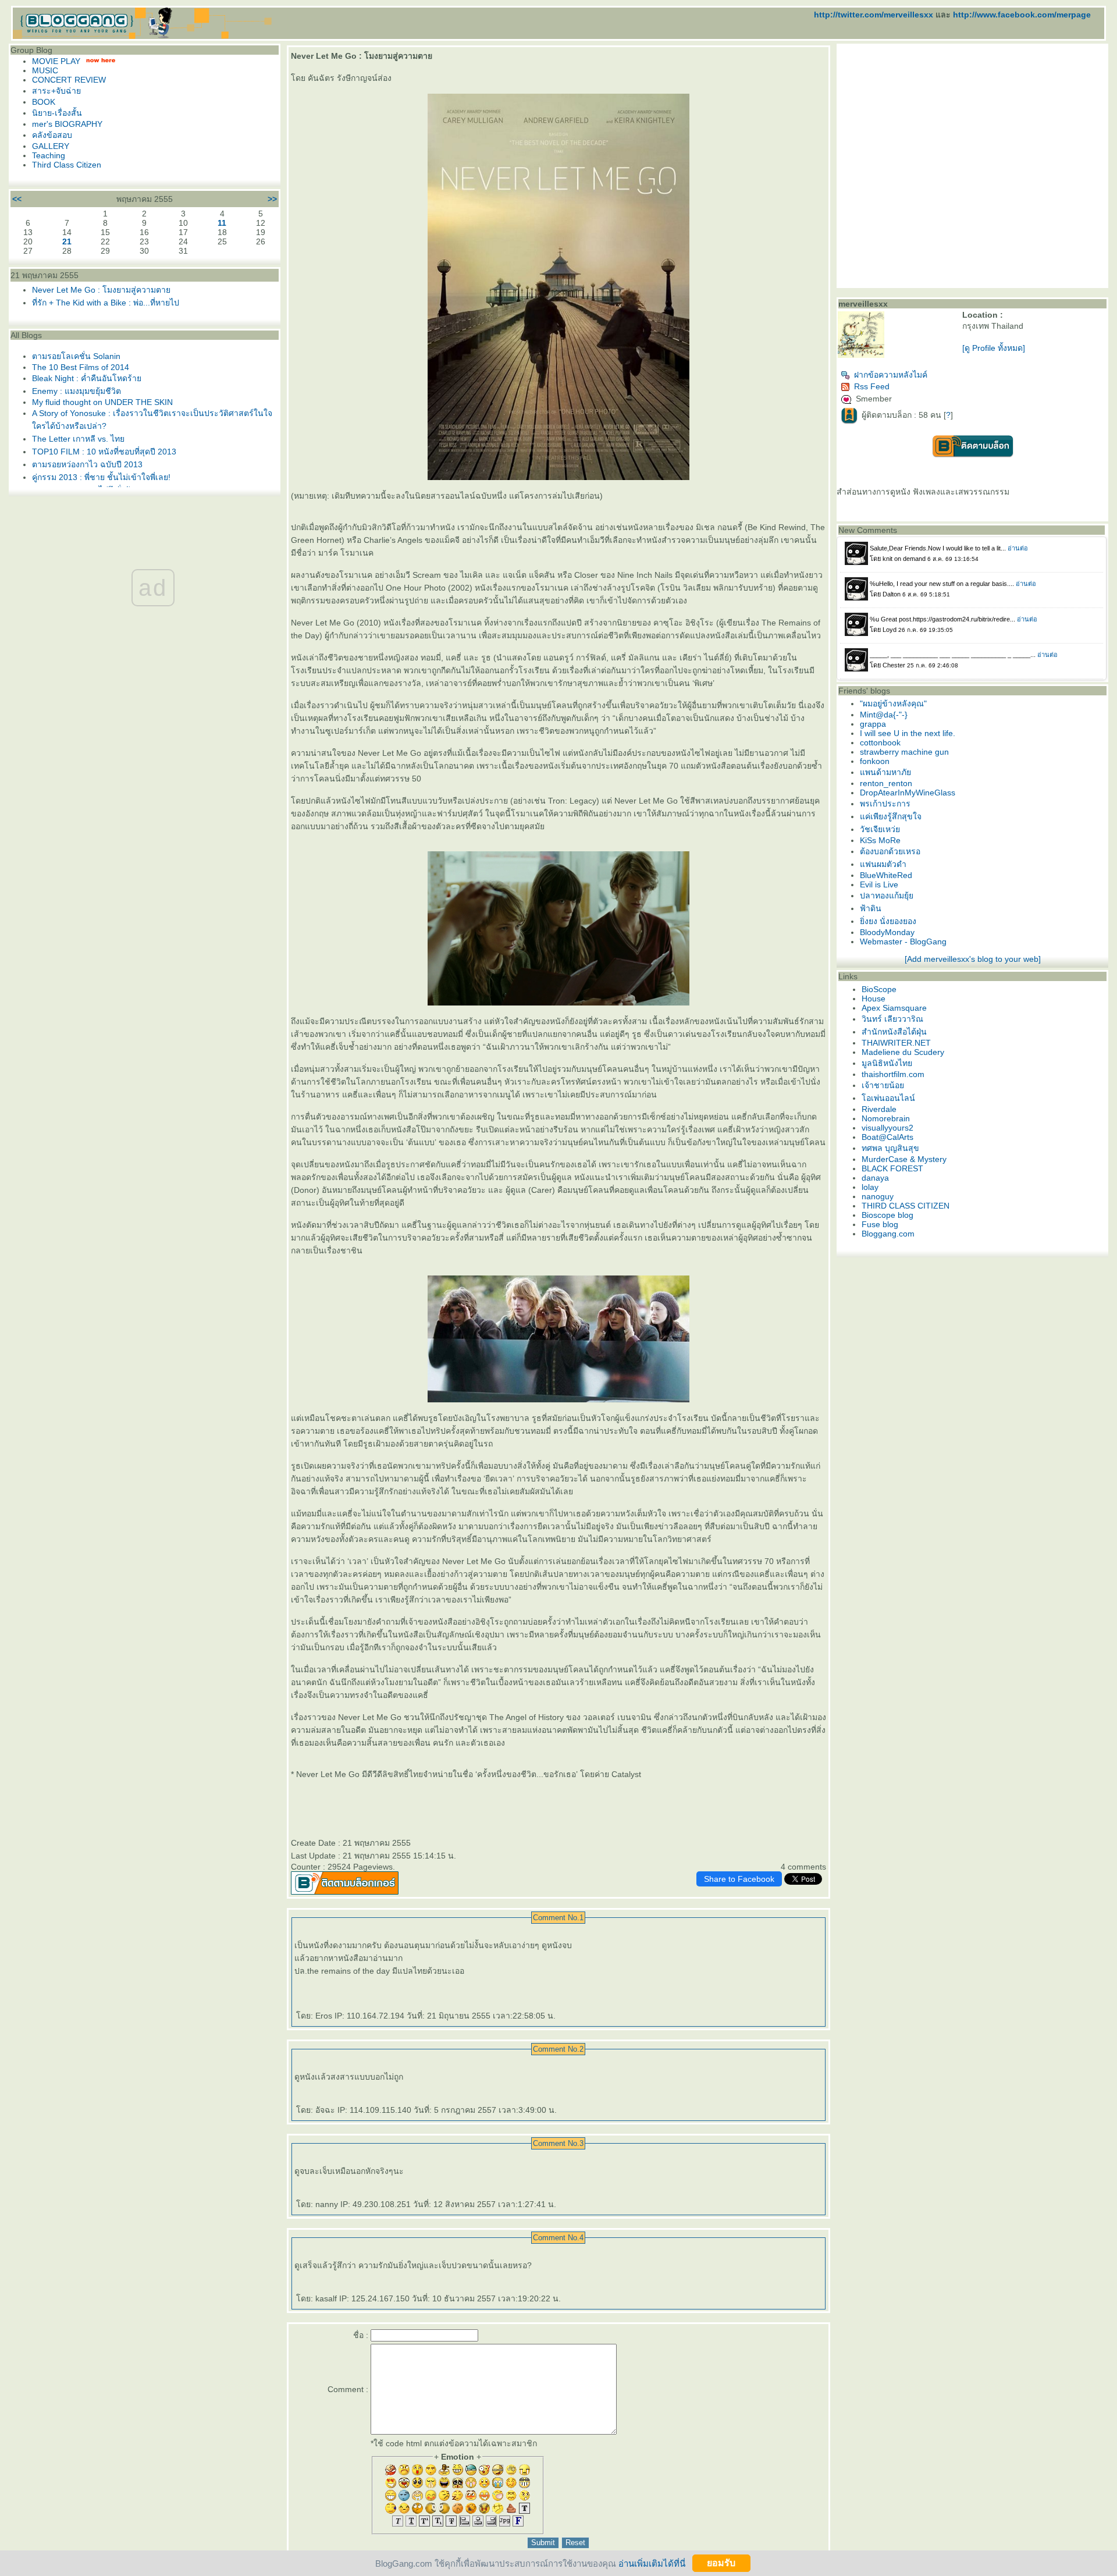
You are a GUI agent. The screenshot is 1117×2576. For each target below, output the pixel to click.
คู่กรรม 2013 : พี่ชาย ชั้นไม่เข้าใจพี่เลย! (101, 477)
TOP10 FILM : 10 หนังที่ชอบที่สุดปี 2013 (104, 452)
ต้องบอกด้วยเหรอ (890, 851)
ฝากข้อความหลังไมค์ (891, 375)
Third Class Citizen (67, 165)
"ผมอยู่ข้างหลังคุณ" (893, 703)
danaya (875, 1178)
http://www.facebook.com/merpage (1022, 15)
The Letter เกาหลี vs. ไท (78, 439)
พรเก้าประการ (885, 804)
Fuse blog (880, 1224)
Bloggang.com (888, 1234)
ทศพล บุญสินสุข (890, 1148)
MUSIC (45, 70)
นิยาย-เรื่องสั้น (57, 113)
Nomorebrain (886, 1118)
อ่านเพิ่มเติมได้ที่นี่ (652, 2563)
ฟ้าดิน (871, 908)
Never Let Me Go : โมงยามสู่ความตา (101, 290)
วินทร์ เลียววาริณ (892, 1019)
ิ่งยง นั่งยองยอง (888, 921)
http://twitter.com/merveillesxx (874, 15)
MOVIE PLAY (56, 61)
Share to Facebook (739, 1879)
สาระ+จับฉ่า (56, 91)
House (874, 999)
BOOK (44, 102)
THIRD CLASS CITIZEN (906, 1206)
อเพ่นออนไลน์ (888, 1098)
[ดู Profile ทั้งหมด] (994, 348)
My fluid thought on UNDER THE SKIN (102, 402)
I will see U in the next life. (908, 733)
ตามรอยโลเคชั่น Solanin (76, 356)
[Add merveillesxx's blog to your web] (973, 959)
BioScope (879, 989)
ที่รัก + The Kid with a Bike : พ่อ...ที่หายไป (106, 303)
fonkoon (875, 761)
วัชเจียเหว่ (880, 829)
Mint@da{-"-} (884, 715)
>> (272, 199)
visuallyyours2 (887, 1128)
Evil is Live (879, 884)
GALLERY (51, 146)
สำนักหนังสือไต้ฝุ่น (894, 1032)
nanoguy (878, 1196)
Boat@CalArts (887, 1137)
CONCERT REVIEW (69, 80)
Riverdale (879, 1109)
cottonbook (880, 742)
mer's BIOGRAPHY (67, 124)
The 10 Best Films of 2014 (81, 367)
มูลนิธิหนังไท (887, 1063)
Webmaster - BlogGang (903, 941)
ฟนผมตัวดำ (883, 864)
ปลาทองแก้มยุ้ (887, 896)
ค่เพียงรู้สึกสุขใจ (891, 816)
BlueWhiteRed (886, 875)
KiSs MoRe (880, 840)
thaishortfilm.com (893, 1074)
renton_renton (886, 783)
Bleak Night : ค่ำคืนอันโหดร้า (87, 378)
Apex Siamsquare (894, 1008)
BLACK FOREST (892, 1168)
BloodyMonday (887, 932)
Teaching (49, 155)
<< (17, 199)
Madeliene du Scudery (903, 1052)
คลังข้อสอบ (52, 135)
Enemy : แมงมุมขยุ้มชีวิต (77, 391)
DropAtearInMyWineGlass (908, 793)
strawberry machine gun (904, 752)
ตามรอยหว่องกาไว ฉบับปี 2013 (87, 464)
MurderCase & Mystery (904, 1159)
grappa (873, 724)
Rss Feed (872, 386)
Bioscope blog (887, 1215)
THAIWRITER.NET (896, 1043)
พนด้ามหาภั (885, 772)
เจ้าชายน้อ (883, 1085)
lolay (870, 1187)
